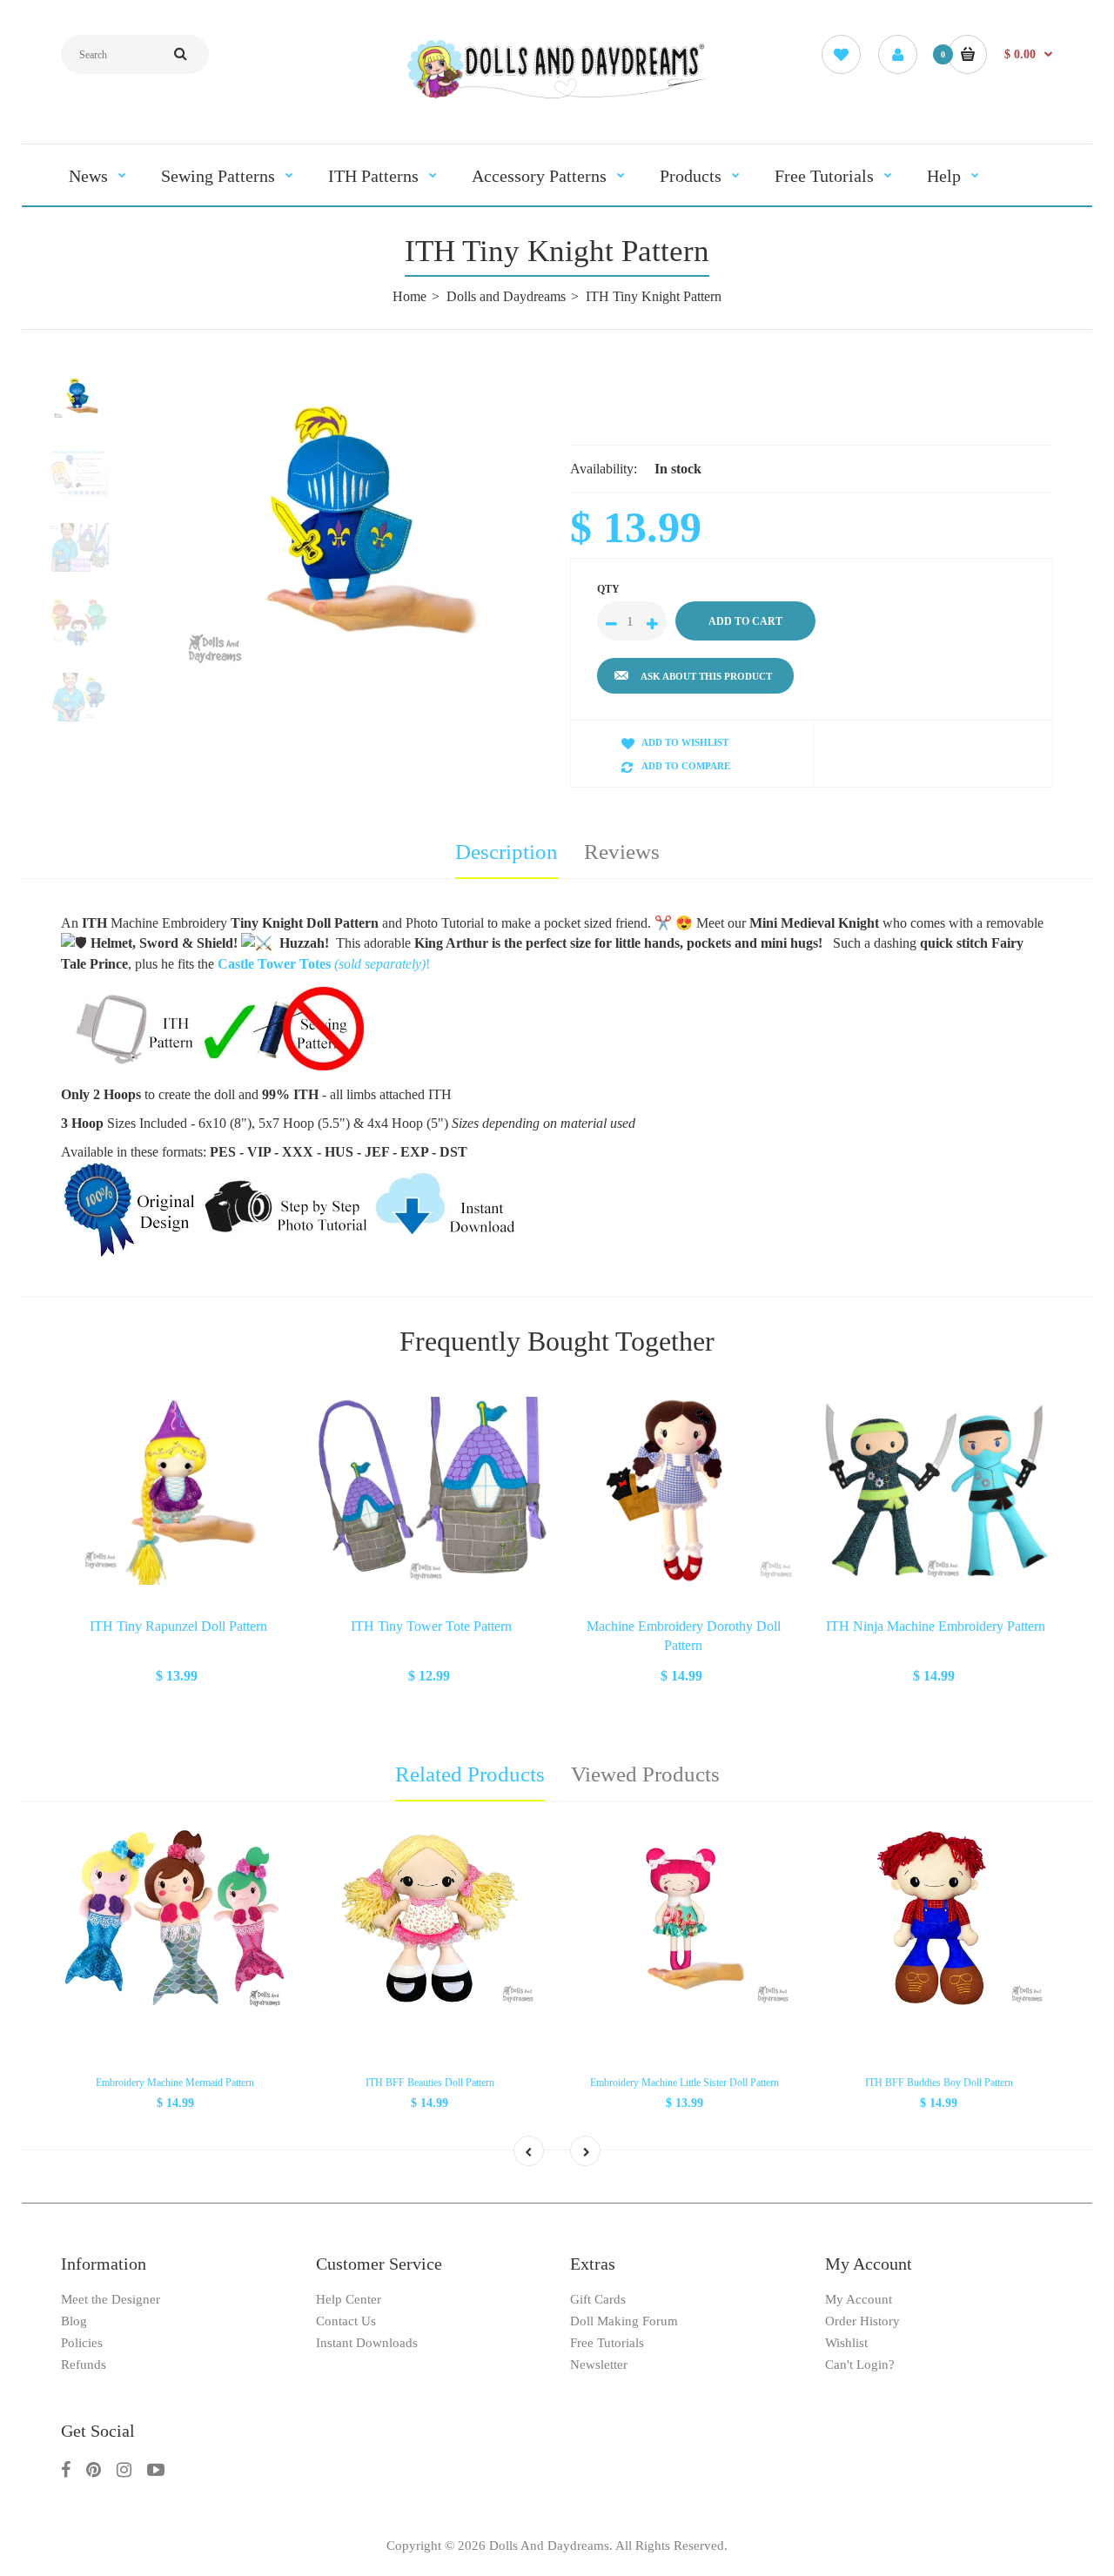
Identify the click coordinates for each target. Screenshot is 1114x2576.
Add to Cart (178, 1674)
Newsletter (599, 2365)
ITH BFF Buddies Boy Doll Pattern (939, 2083)
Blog (74, 2321)
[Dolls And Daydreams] (557, 97)
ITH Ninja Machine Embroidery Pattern (936, 1626)
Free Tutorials (607, 2343)
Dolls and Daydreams (506, 296)
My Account (859, 2299)
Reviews (622, 852)
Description (507, 852)
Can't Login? (860, 2365)
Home (409, 296)
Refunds (84, 2365)
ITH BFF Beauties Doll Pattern (430, 2083)
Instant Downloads (367, 2343)
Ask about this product (706, 676)
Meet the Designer (111, 2299)
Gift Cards (598, 2299)
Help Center (349, 2299)
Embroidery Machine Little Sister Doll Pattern (685, 2083)
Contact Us (346, 2321)
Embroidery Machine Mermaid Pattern (175, 2083)
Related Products (470, 1774)
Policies (82, 2343)
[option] (346, 532)
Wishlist (846, 2343)
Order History (862, 2321)
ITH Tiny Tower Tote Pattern (431, 1626)
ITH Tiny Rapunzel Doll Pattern (178, 1626)
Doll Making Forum (624, 2321)
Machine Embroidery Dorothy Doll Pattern (684, 1636)
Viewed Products (645, 1774)
